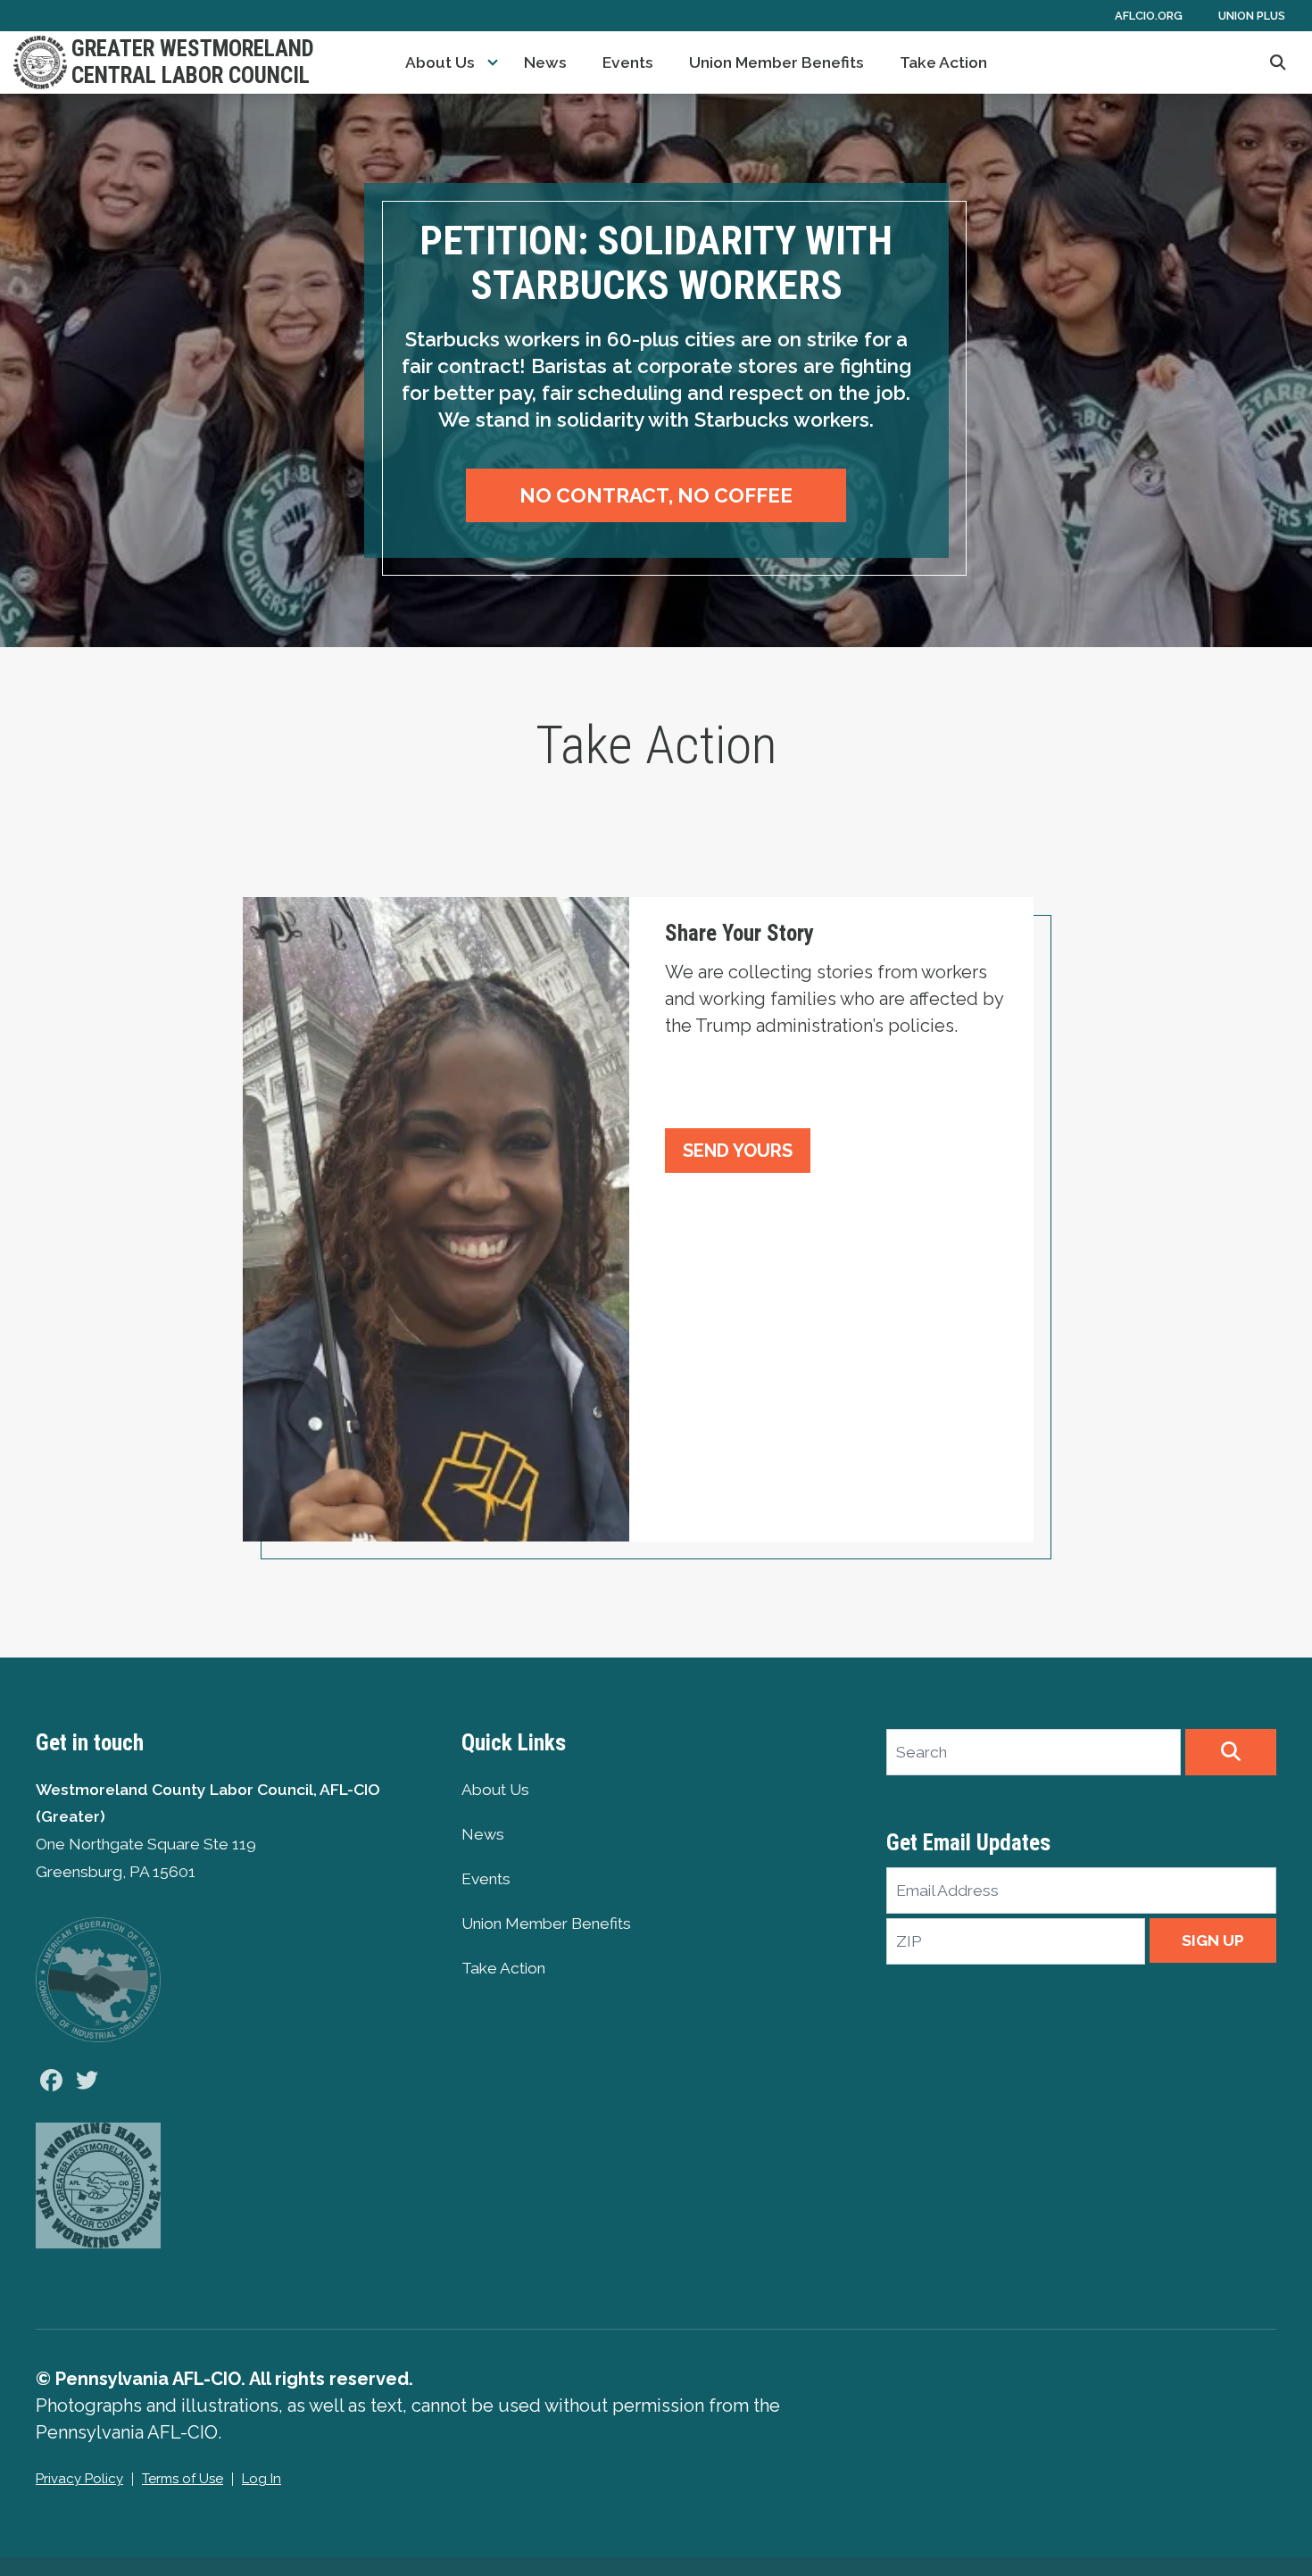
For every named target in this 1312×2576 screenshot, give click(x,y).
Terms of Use (183, 2479)
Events (628, 62)
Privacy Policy (79, 2479)
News (545, 62)
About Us (440, 62)
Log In (262, 2479)
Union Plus (1252, 16)
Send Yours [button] (738, 1151)
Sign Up (1213, 1940)
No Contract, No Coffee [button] (656, 495)
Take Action (943, 62)
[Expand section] (493, 62)
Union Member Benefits (776, 62)
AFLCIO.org (1149, 16)
